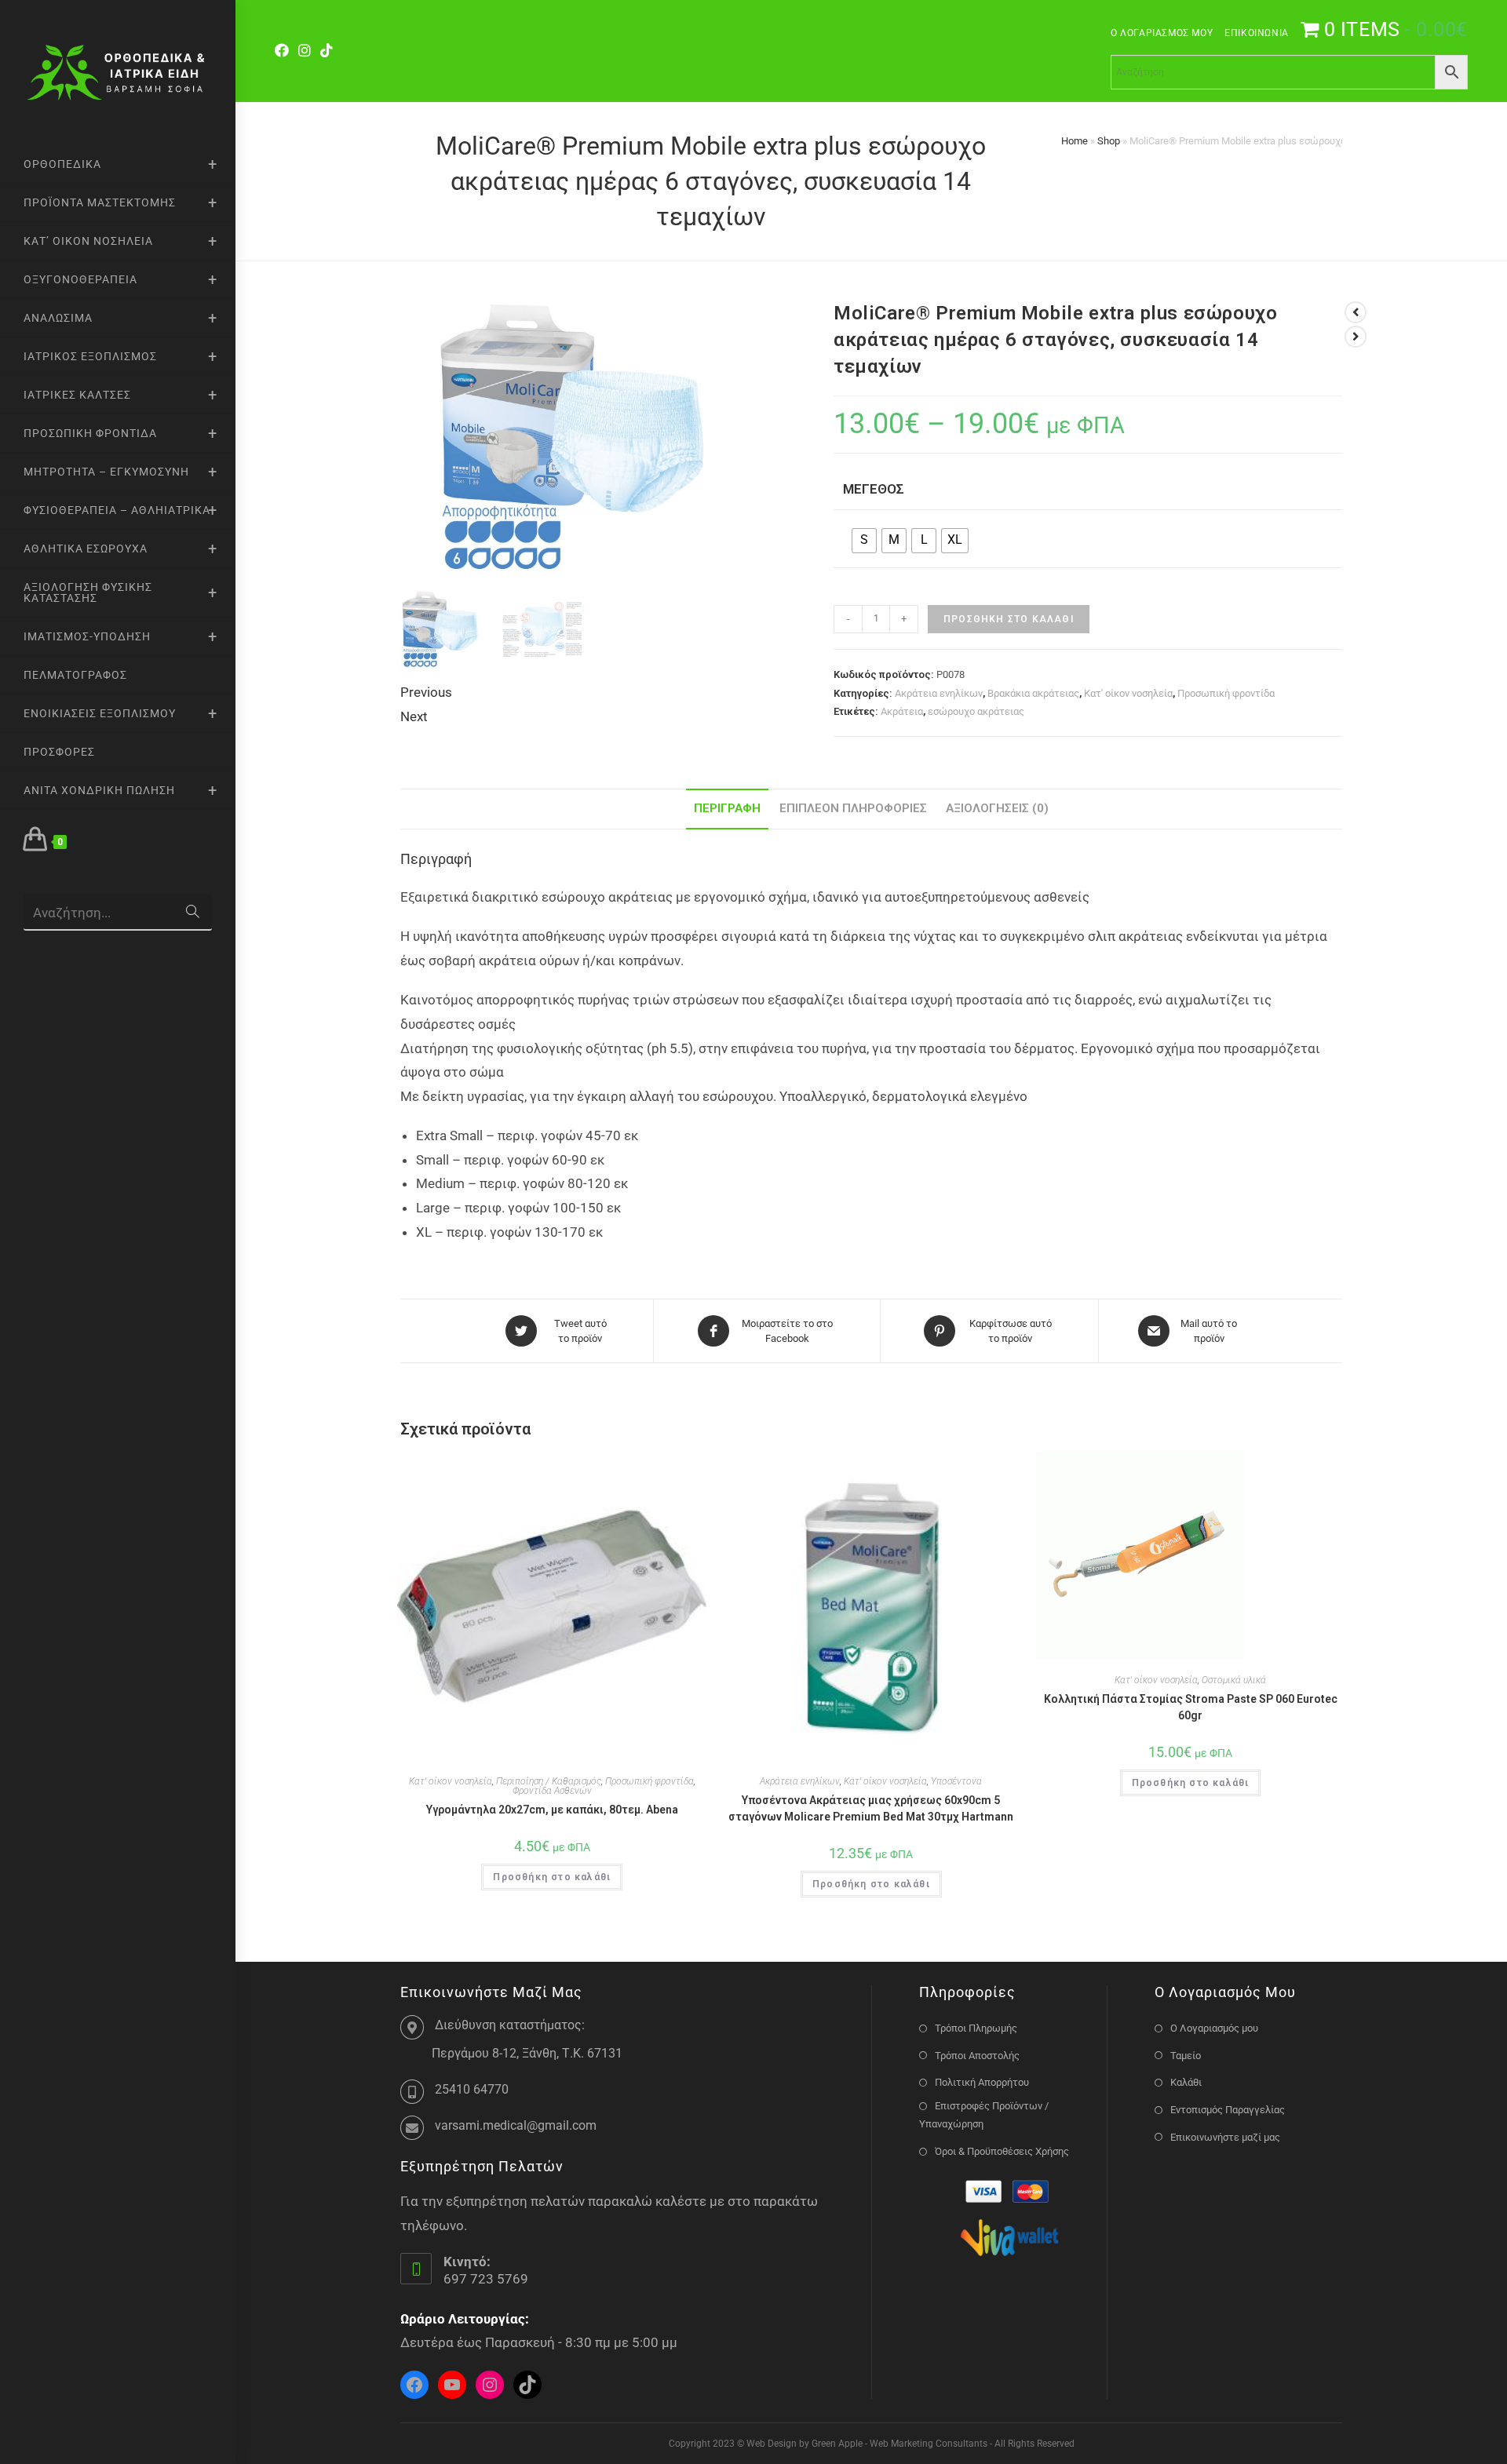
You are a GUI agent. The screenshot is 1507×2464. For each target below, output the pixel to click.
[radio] (864, 541)
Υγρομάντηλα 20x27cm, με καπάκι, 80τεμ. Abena (552, 1810)
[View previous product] (1356, 312)
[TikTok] (327, 51)
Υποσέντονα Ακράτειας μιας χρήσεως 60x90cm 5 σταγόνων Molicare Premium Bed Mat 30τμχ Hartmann (871, 1808)
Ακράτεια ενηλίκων (939, 693)
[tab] (727, 809)
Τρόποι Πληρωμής (976, 2028)
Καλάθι (1186, 2082)
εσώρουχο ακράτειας (976, 711)
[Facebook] (284, 51)
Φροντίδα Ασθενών (552, 1791)
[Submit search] (192, 912)
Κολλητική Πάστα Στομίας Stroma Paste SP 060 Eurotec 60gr (1191, 1707)
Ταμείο (1186, 2056)
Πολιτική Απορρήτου (982, 2082)
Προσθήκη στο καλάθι (1009, 619)
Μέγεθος (874, 489)
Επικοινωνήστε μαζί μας (1225, 2137)
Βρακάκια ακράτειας (1033, 693)
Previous (426, 692)
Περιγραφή (727, 808)
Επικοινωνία (1257, 33)
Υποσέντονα (956, 1781)
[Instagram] (305, 51)
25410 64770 (472, 2089)
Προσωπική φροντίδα (1226, 693)
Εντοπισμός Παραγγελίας (1228, 2110)
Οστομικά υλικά (1234, 1680)
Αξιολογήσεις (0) (997, 808)
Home (1075, 141)
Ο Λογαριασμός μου (1162, 33)
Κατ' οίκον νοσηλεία (1128, 693)
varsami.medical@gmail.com (516, 2125)
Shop (1109, 141)
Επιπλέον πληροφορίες (853, 808)
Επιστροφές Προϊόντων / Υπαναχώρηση (984, 2115)
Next (414, 716)
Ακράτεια (902, 711)
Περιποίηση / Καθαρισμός (549, 1781)
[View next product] (1356, 337)
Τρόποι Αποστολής (977, 2056)
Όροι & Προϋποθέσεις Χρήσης (1002, 2151)
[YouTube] (452, 2385)
